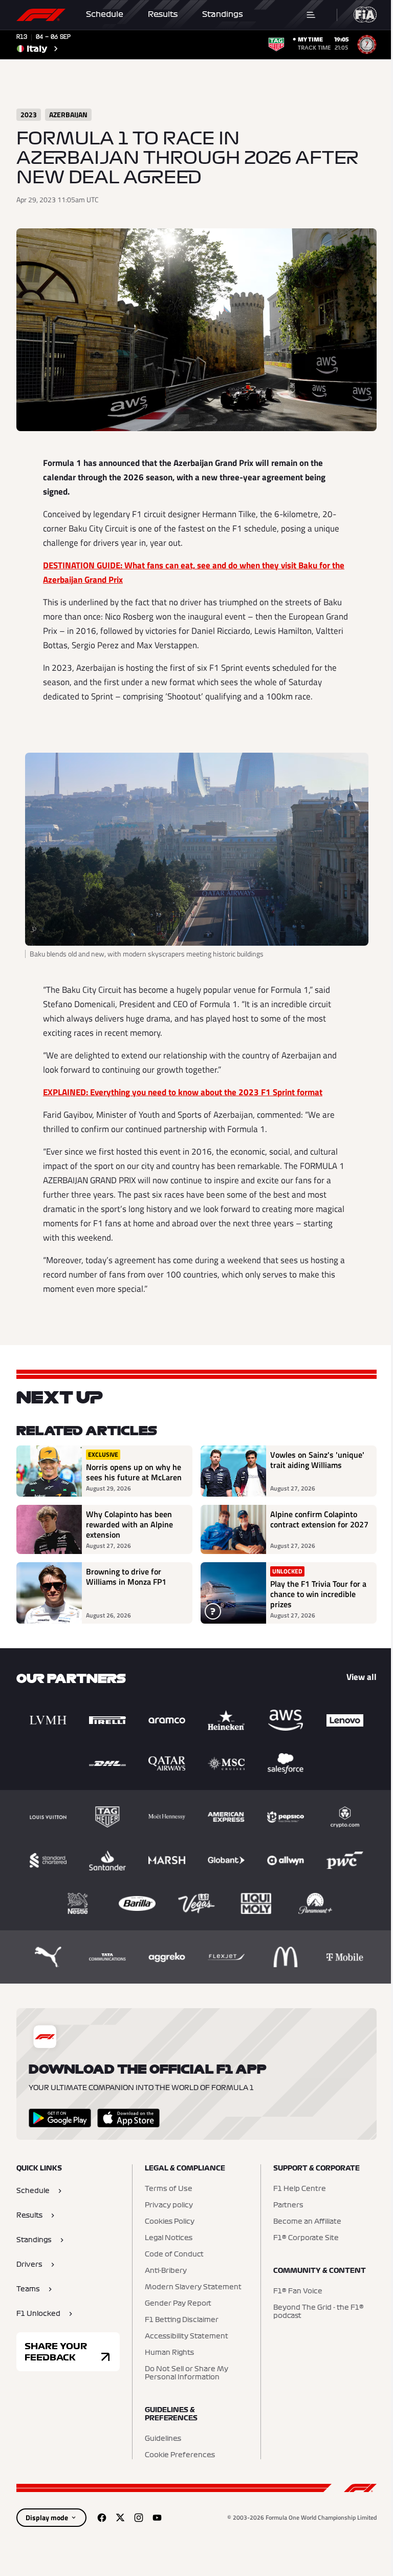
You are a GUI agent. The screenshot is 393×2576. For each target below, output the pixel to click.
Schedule (105, 14)
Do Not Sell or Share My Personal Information (187, 2373)
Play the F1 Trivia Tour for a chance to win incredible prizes (318, 1594)
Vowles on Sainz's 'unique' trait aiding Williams (317, 1460)
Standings (223, 14)
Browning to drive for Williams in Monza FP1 (126, 1577)
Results (163, 14)
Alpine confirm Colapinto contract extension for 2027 (319, 1520)
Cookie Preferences (180, 2455)
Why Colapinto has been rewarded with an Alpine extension (129, 1524)
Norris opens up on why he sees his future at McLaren (134, 1472)
